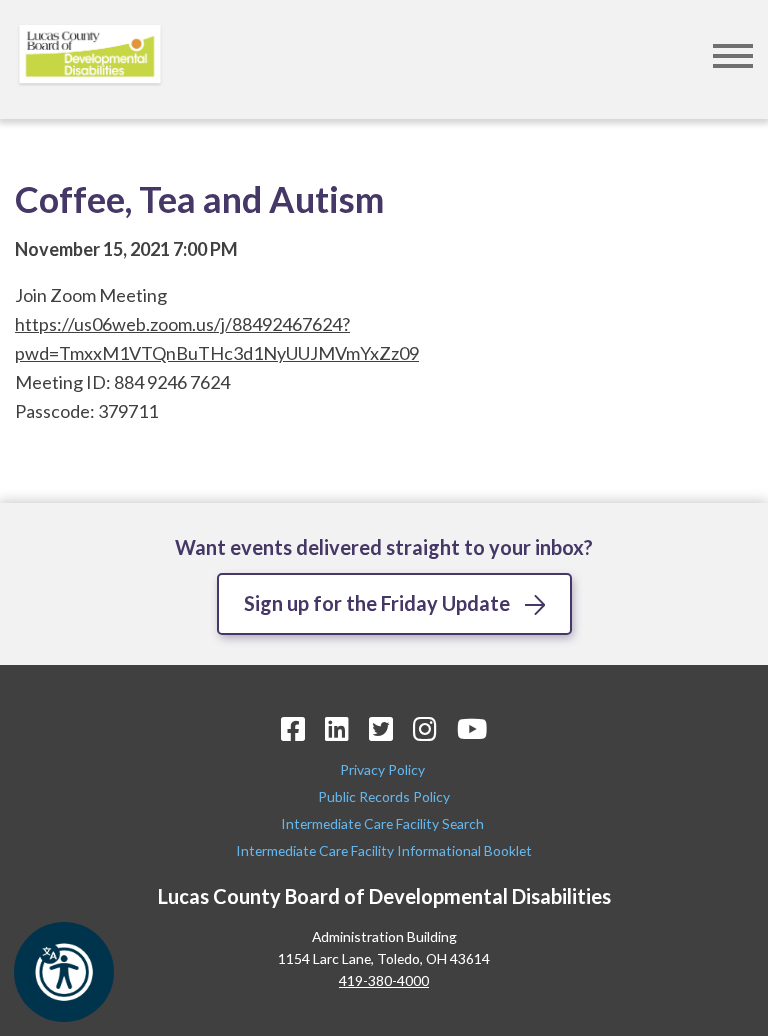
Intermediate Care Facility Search (384, 823)
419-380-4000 (384, 980)
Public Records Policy (384, 796)
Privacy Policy (384, 769)
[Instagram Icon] (425, 728)
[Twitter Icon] (381, 728)
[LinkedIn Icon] (337, 728)
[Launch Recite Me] (64, 972)
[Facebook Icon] (293, 728)
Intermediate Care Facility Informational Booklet (384, 850)
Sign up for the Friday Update (377, 603)
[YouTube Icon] (472, 728)
